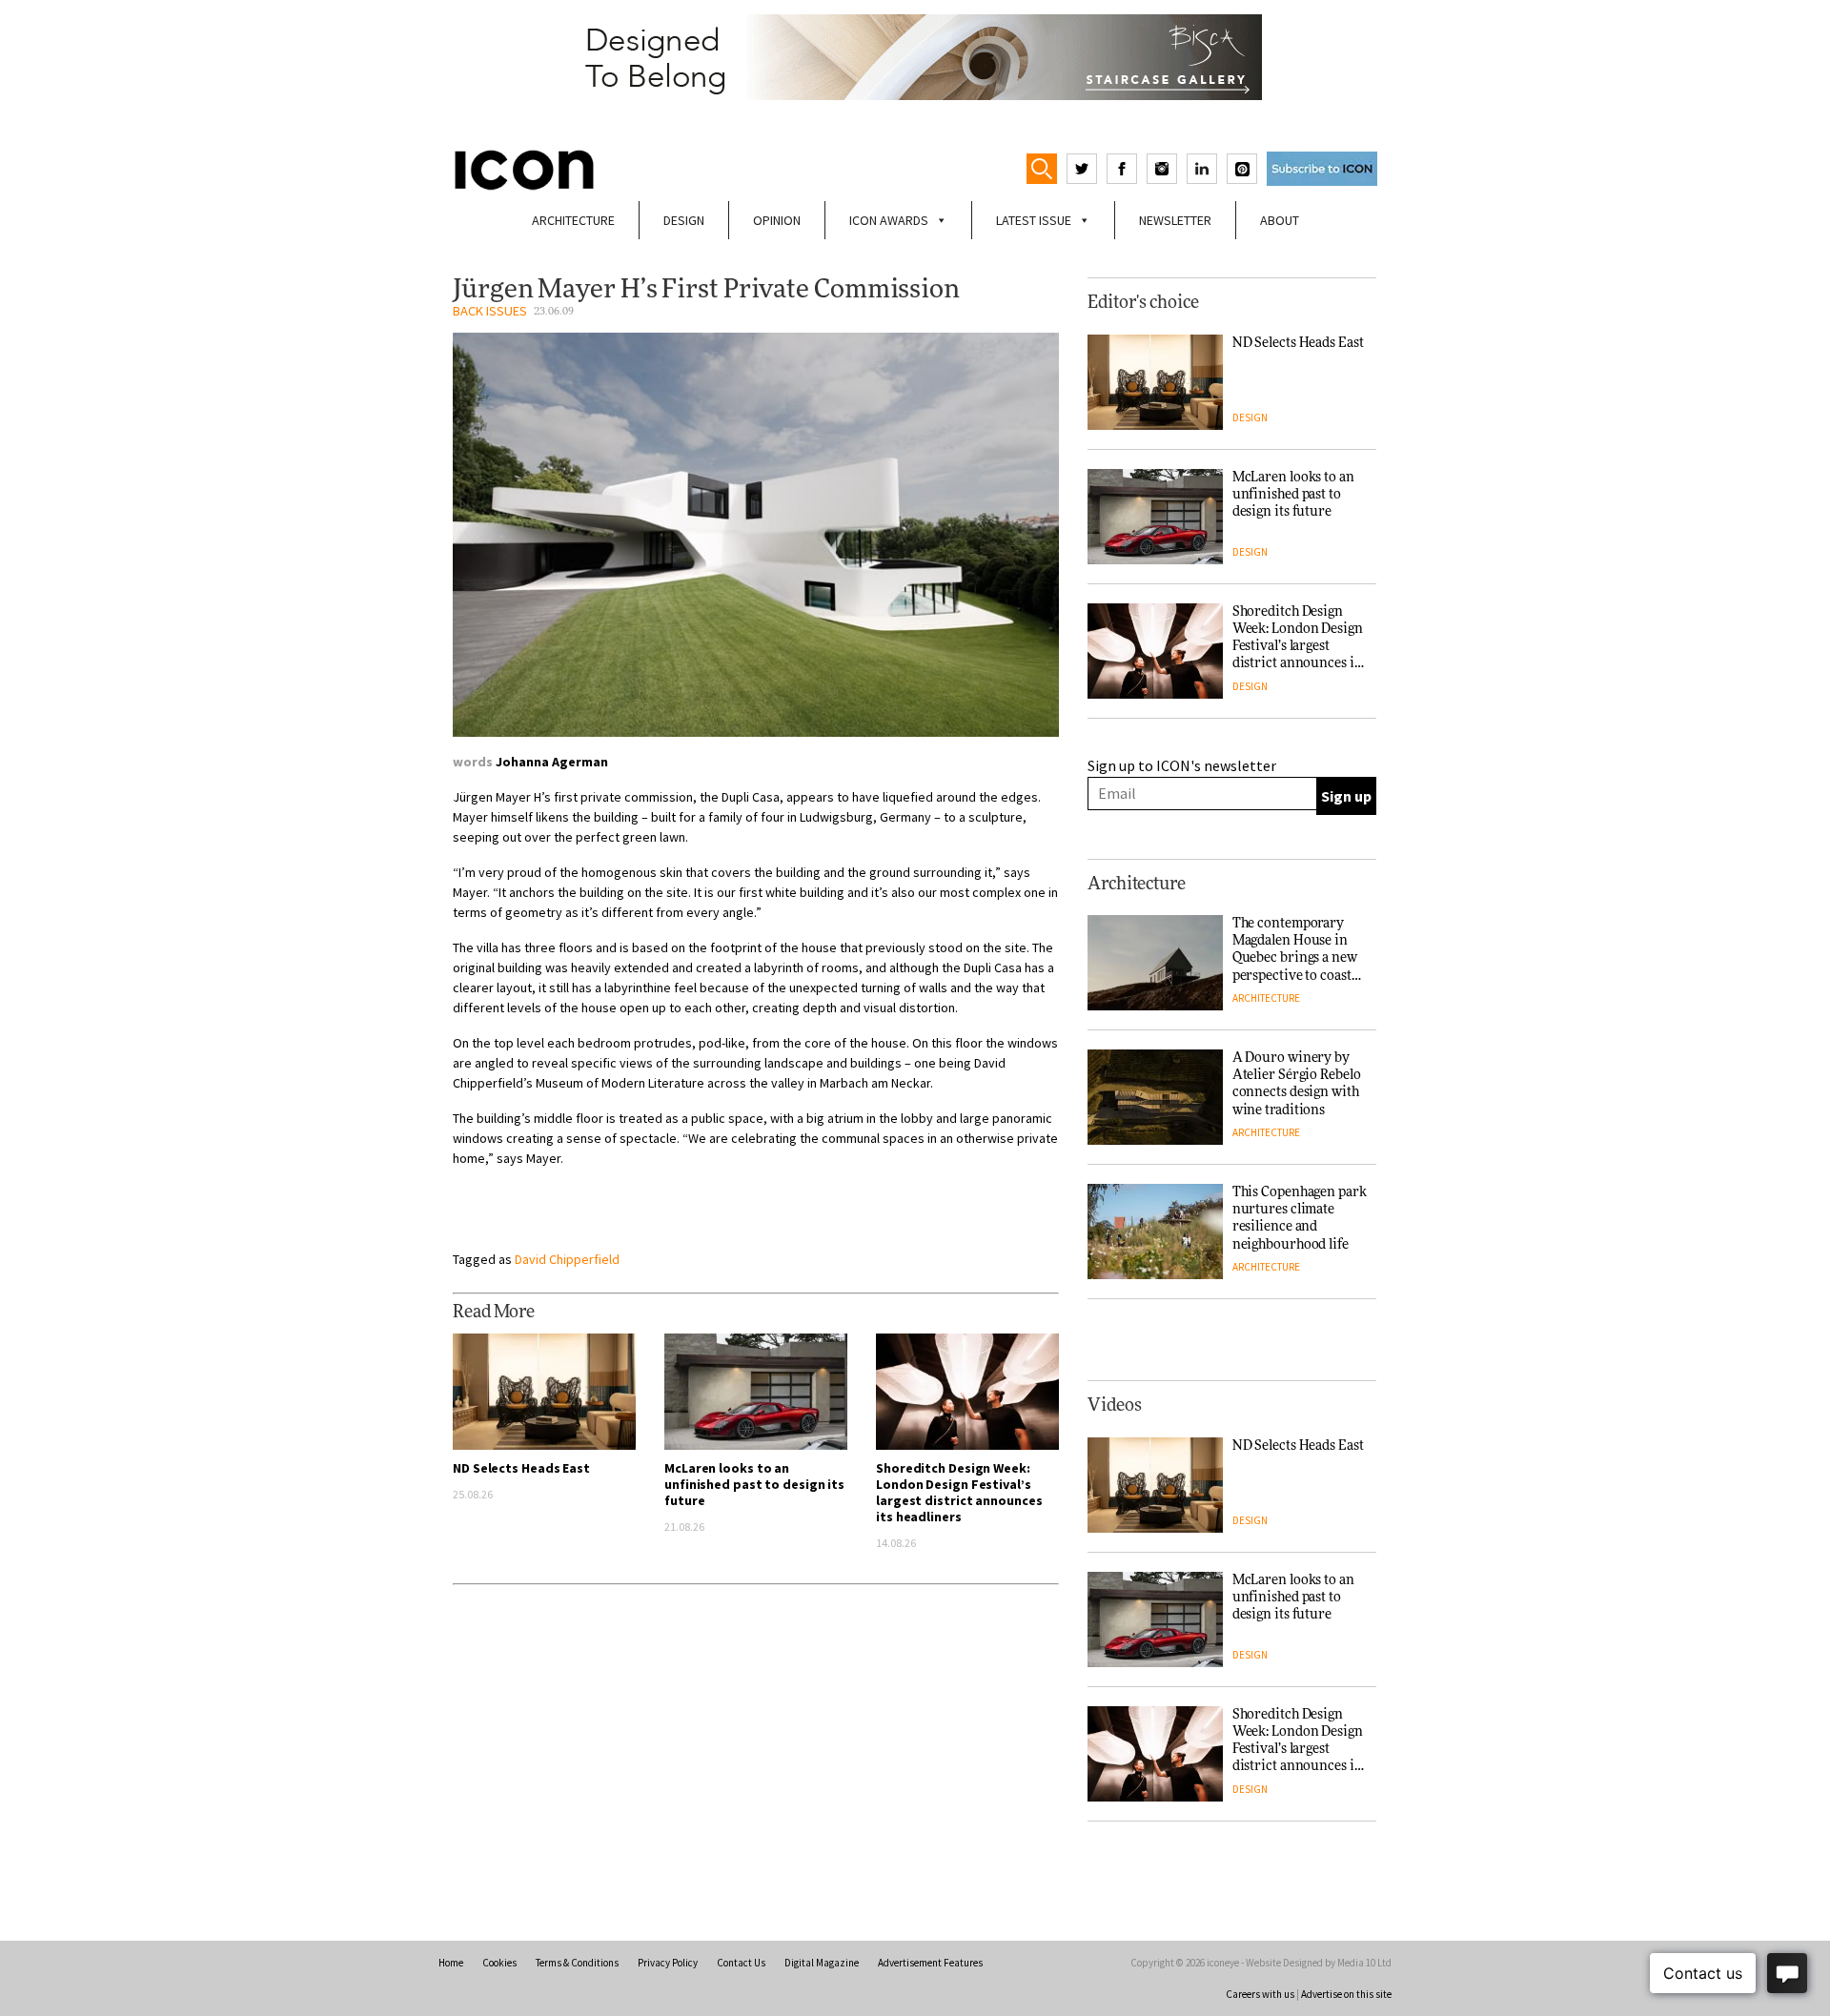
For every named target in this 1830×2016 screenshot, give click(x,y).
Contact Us (741, 1963)
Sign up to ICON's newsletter (1182, 765)
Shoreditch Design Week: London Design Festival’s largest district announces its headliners (959, 1492)
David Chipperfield (567, 1259)
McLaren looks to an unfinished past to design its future (754, 1484)
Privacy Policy (668, 1963)
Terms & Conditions (577, 1963)
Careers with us (1260, 1994)
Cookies (499, 1963)
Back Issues (490, 311)
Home (451, 1963)
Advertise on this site (1346, 1994)
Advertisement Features (930, 1963)
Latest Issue (1034, 220)
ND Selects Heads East (521, 1468)
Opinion (777, 220)
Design (684, 220)
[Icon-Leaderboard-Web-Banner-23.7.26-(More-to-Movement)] (915, 57)
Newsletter (1175, 220)
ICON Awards (889, 220)
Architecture (573, 220)
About (1280, 220)
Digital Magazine (822, 1963)
